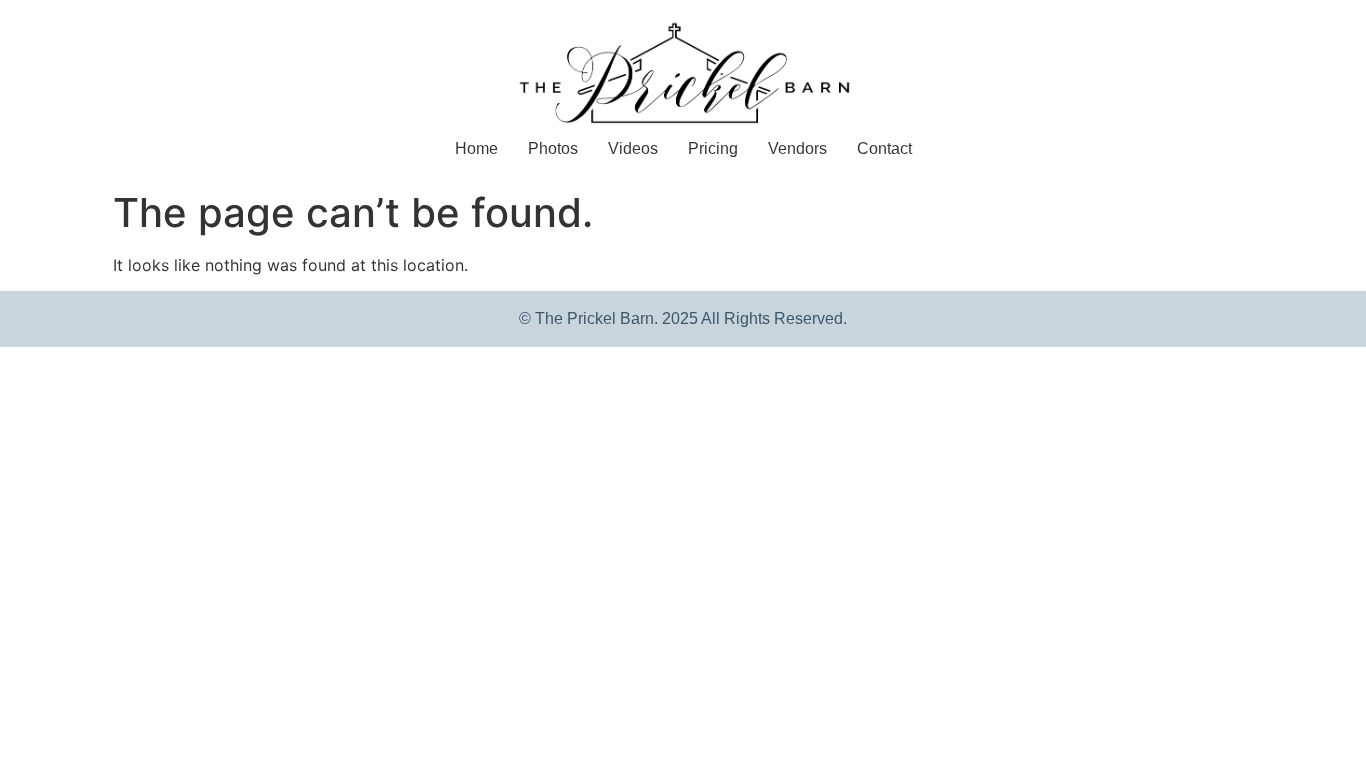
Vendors (797, 148)
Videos (633, 148)
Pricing (713, 148)
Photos (553, 148)
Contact (884, 148)
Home (476, 148)
